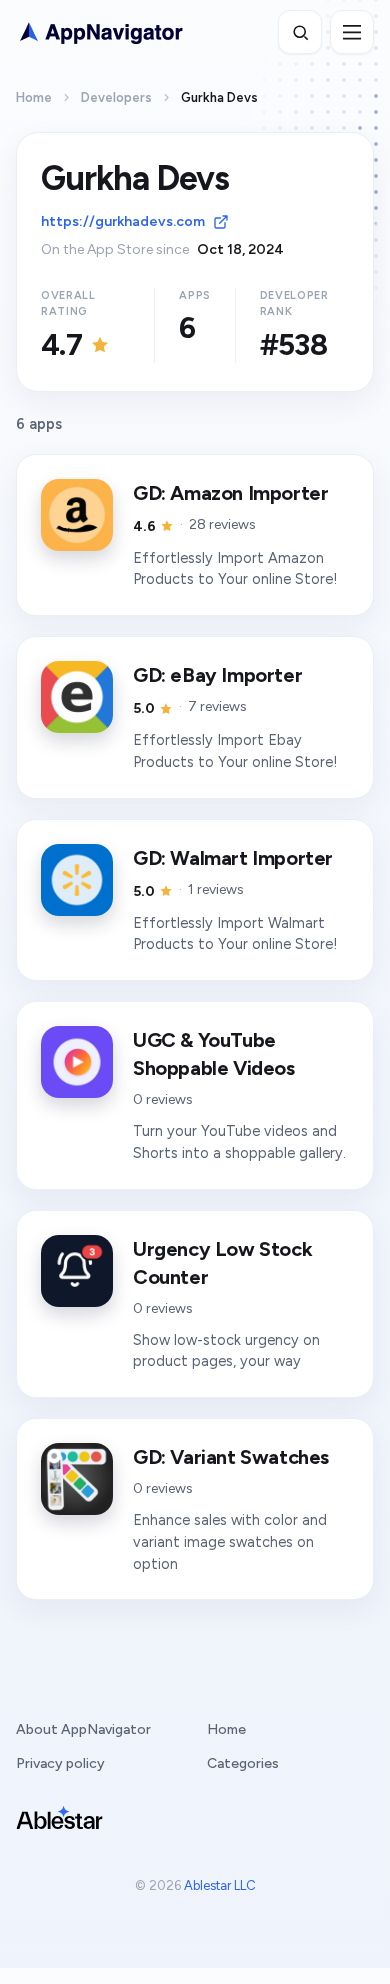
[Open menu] (352, 32)
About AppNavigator (83, 1729)
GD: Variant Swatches (231, 1457)
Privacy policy (60, 1763)
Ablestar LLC (220, 1885)
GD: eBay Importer (217, 675)
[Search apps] (300, 32)
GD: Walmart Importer (233, 858)
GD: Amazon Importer (230, 493)
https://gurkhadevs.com (123, 221)
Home (34, 97)
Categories (243, 1763)
